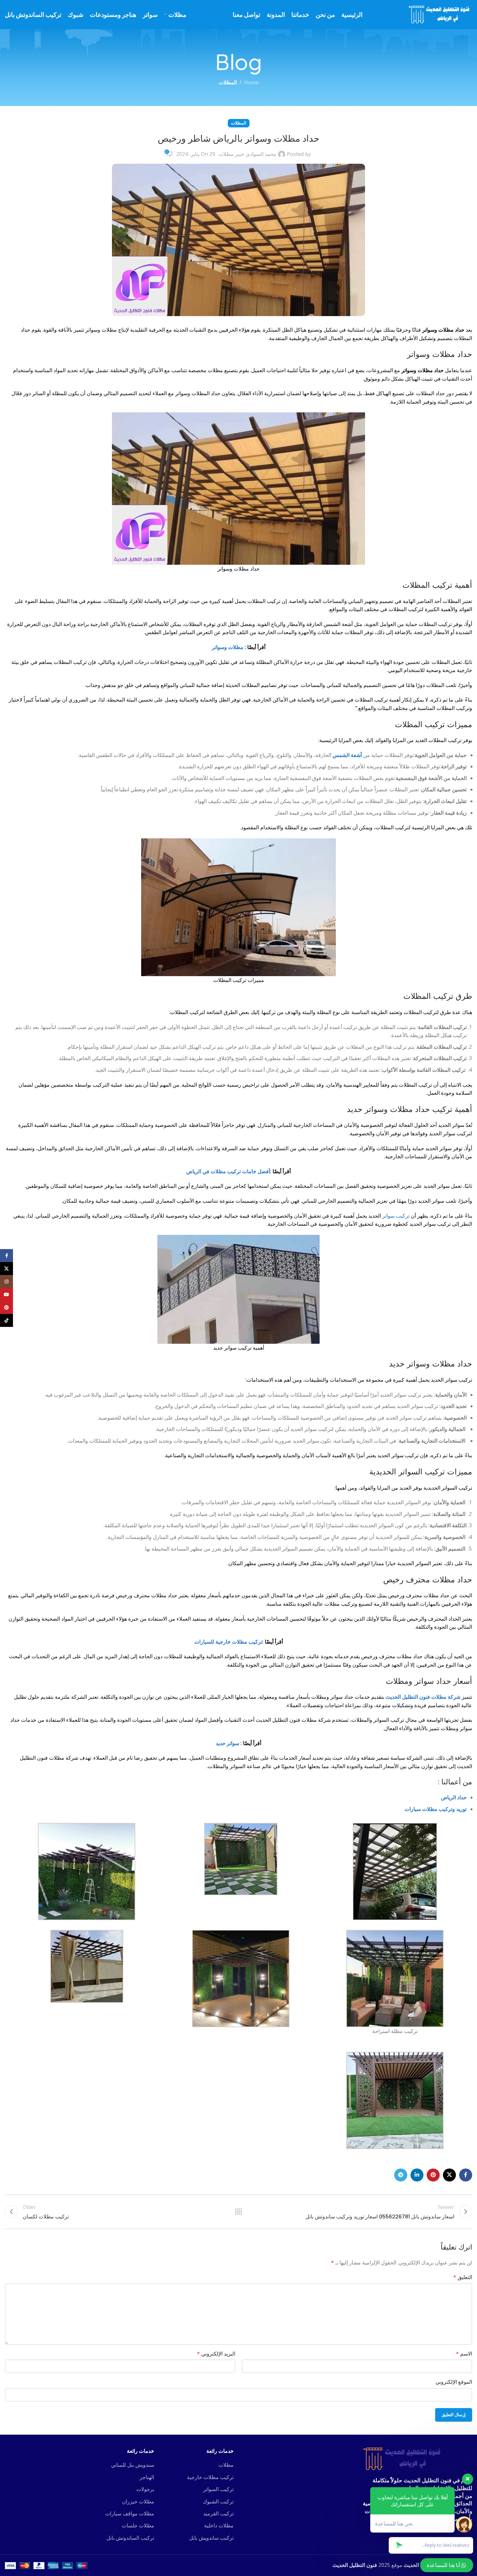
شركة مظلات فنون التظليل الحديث (423, 1697)
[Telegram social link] (401, 2175)
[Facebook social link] (466, 2175)
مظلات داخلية (219, 2525)
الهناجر (147, 2477)
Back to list (239, 2212)
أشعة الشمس (347, 755)
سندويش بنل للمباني (133, 2465)
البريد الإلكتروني (216, 2354)
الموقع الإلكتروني (454, 2382)
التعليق (463, 2277)
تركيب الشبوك (218, 2501)
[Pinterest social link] (433, 2175)
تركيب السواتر (218, 2489)
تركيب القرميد (218, 2513)
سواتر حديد (227, 1743)
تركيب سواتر (396, 1216)
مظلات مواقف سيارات (130, 2513)
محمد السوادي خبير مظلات (247, 154)
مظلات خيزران (138, 2501)
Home (251, 82)
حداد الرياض (454, 1797)
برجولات (145, 2489)
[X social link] (449, 2175)
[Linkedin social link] (417, 2175)
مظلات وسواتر (228, 647)
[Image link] (403, 2458)
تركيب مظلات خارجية (210, 2477)
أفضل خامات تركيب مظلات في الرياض (228, 1171)
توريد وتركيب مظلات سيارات (436, 1809)
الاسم (464, 2354)
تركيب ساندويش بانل (211, 2538)
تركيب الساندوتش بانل (130, 2538)
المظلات (228, 82)
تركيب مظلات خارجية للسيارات (228, 1642)
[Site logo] (440, 14)
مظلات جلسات (138, 2525)
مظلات (226, 2465)
